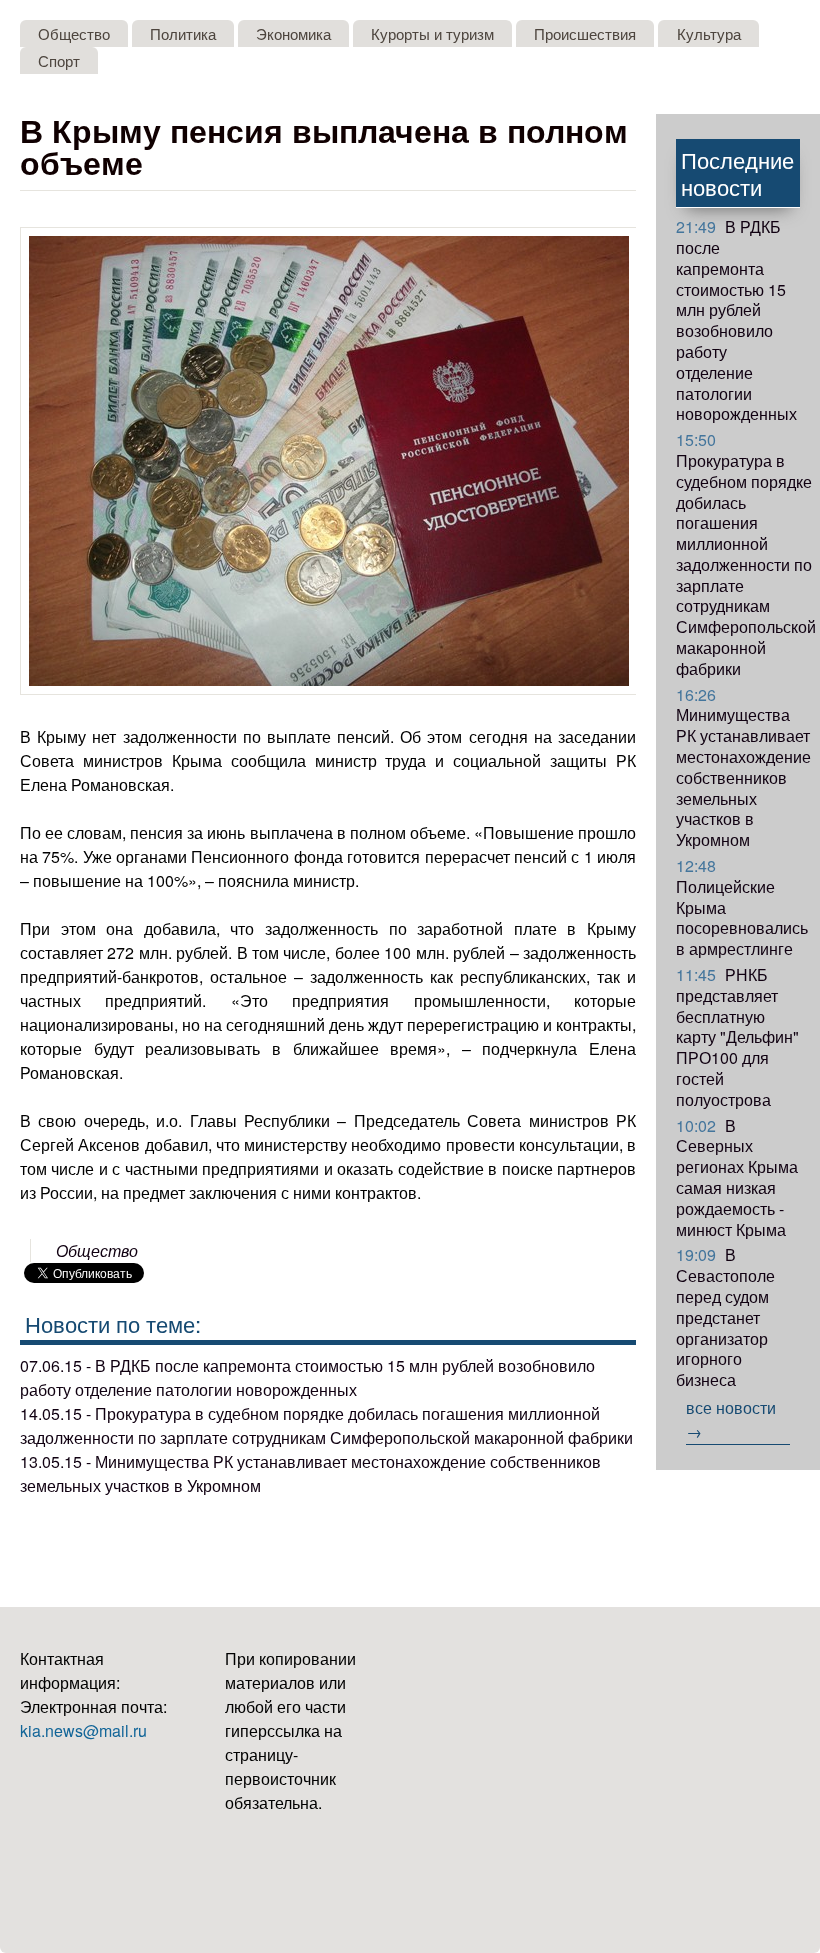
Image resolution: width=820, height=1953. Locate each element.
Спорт (59, 60)
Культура (709, 33)
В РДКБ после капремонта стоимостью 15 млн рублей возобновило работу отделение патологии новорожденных (736, 320)
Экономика (293, 33)
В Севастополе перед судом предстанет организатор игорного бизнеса (725, 1317)
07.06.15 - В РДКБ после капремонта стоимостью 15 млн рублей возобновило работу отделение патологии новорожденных (307, 1377)
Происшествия (585, 33)
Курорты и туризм (432, 33)
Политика (183, 33)
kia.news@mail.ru (83, 1730)
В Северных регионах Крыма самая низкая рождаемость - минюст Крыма (737, 1177)
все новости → (731, 1419)
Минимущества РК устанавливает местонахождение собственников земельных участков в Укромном (743, 767)
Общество (74, 33)
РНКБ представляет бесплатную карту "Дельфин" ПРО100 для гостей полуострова (737, 1037)
